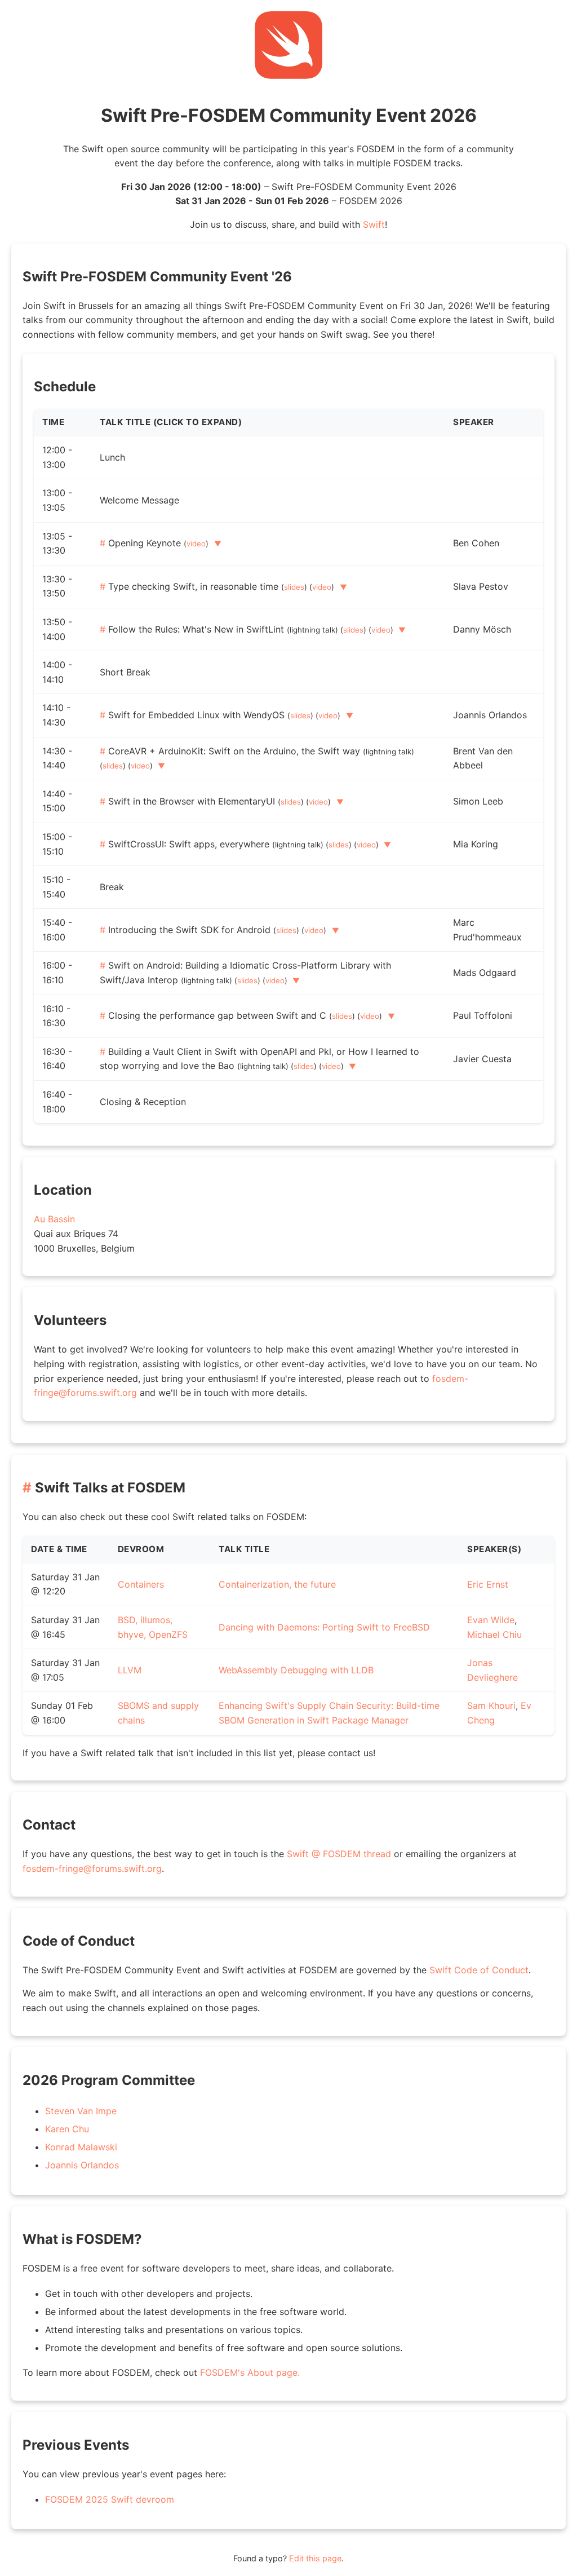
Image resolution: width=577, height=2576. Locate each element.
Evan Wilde (491, 1620)
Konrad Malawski (81, 2147)
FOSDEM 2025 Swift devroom (110, 2499)
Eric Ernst (488, 1584)
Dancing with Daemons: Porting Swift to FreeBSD (324, 1627)
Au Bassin (54, 1219)
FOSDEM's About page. (250, 2372)
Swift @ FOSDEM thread (339, 1854)
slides (294, 587)
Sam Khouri (491, 1705)
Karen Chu (67, 2129)
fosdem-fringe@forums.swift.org (92, 1868)
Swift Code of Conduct (479, 1970)
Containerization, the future (277, 1584)
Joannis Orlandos (82, 2165)
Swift (374, 224)
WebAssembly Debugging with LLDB (296, 1670)
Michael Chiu (494, 1634)
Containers (141, 1584)
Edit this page (315, 2558)
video (196, 544)
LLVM (130, 1670)
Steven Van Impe (81, 2111)
